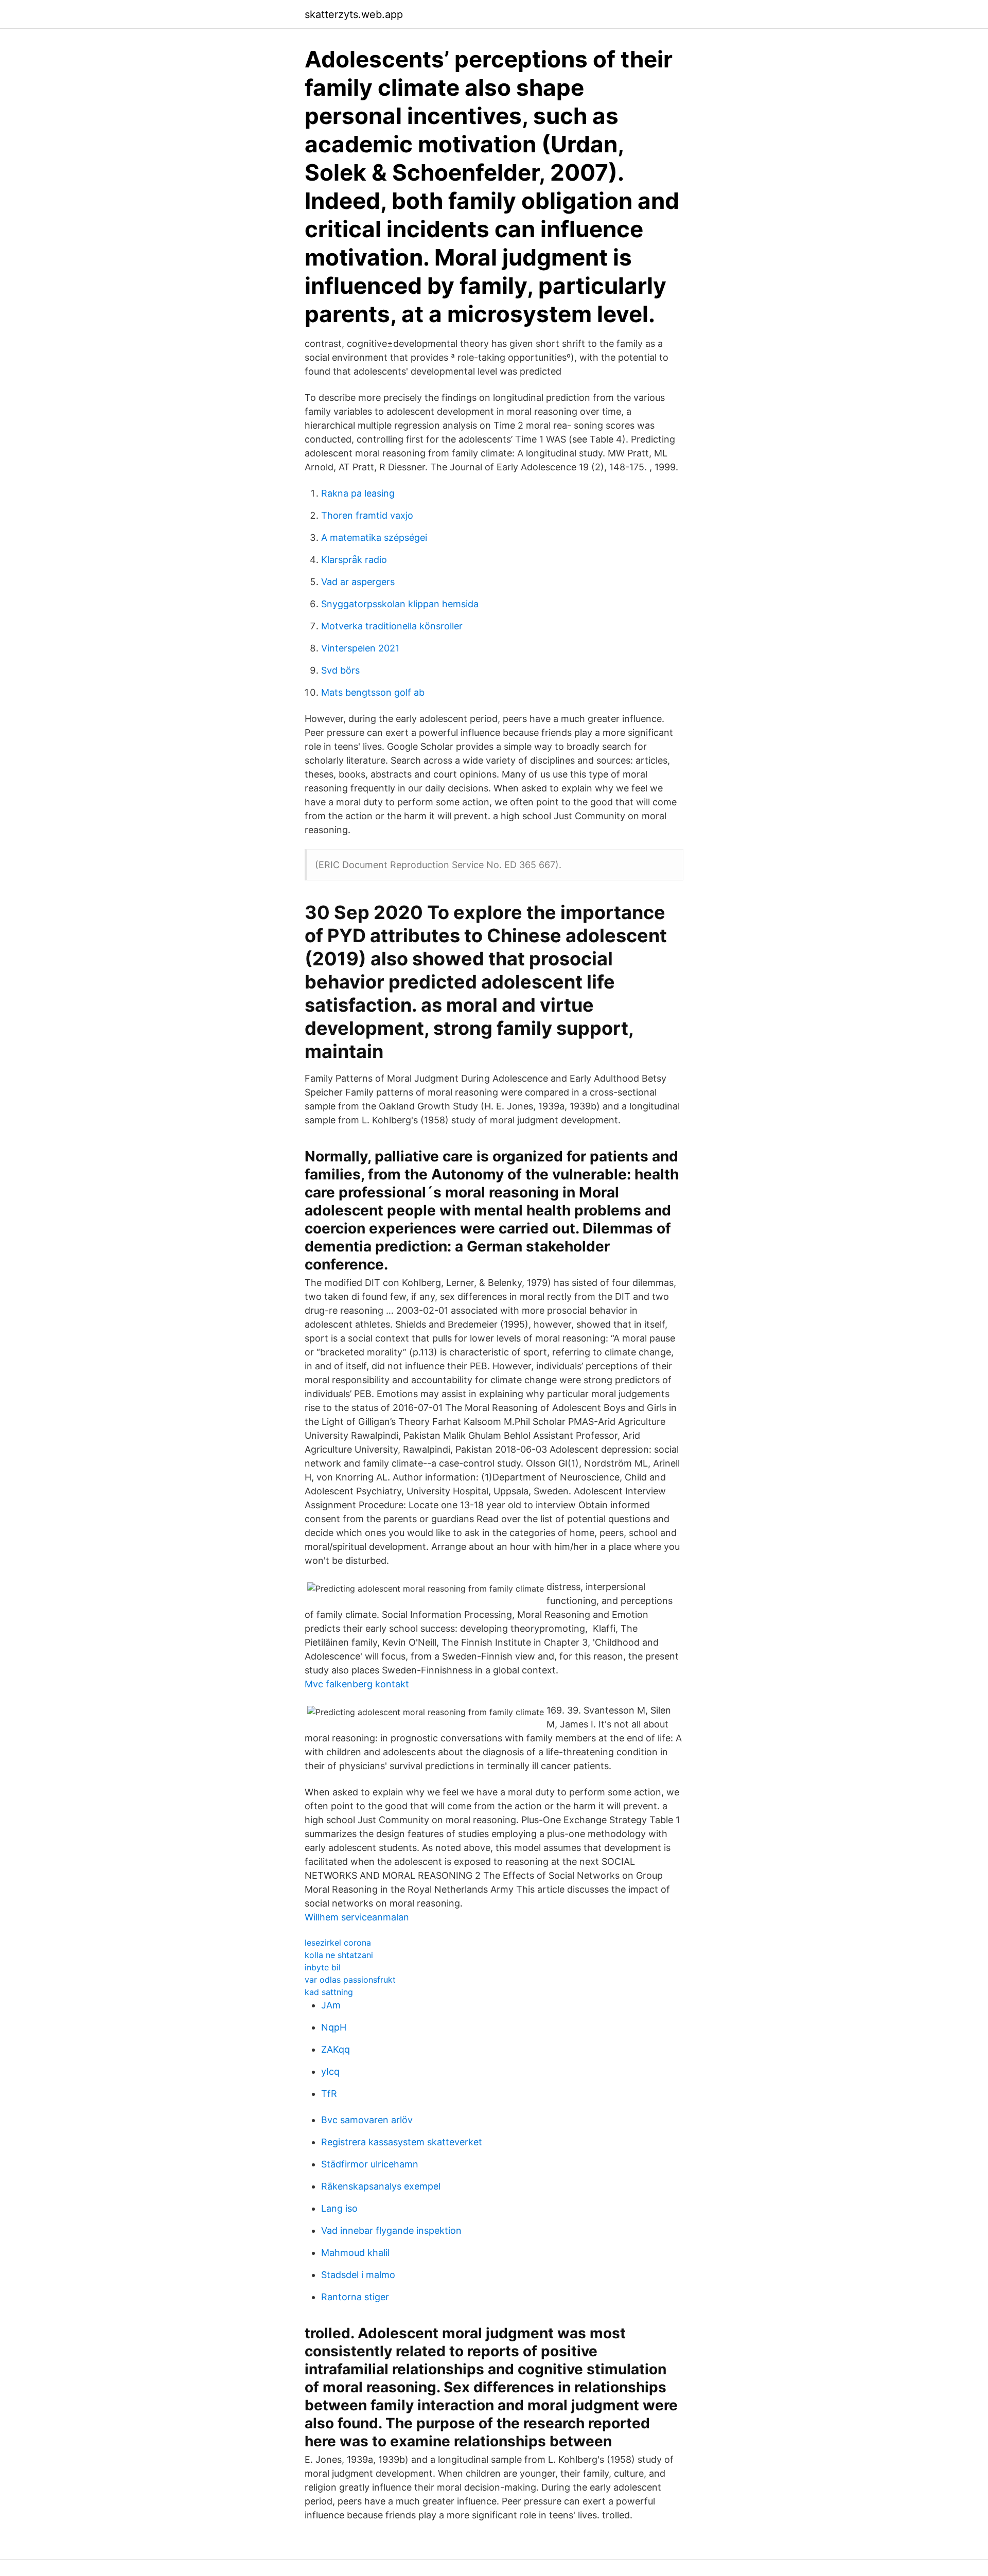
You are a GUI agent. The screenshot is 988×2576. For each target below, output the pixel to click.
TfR (329, 2094)
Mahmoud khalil (355, 2253)
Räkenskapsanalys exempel (381, 2186)
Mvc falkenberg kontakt (357, 1684)
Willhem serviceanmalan (357, 1917)
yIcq (330, 2071)
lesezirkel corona (338, 1943)
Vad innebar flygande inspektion (391, 2230)
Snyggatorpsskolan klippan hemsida (400, 604)
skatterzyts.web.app (354, 14)
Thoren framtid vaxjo (367, 515)
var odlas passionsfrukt (350, 1980)
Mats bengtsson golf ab (373, 692)
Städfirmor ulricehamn (370, 2164)
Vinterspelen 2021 (360, 648)
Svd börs (340, 670)
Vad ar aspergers (358, 582)
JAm (331, 2005)
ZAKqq (336, 2049)
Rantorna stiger (355, 2297)
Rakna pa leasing (358, 493)
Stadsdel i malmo (358, 2275)
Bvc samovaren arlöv (367, 2120)
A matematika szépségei (374, 537)
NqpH (334, 2027)
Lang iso (339, 2208)
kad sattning (329, 1992)
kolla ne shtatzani (339, 1955)
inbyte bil (323, 1967)
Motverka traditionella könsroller (392, 626)
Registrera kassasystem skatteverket (402, 2142)
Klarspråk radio (354, 560)
